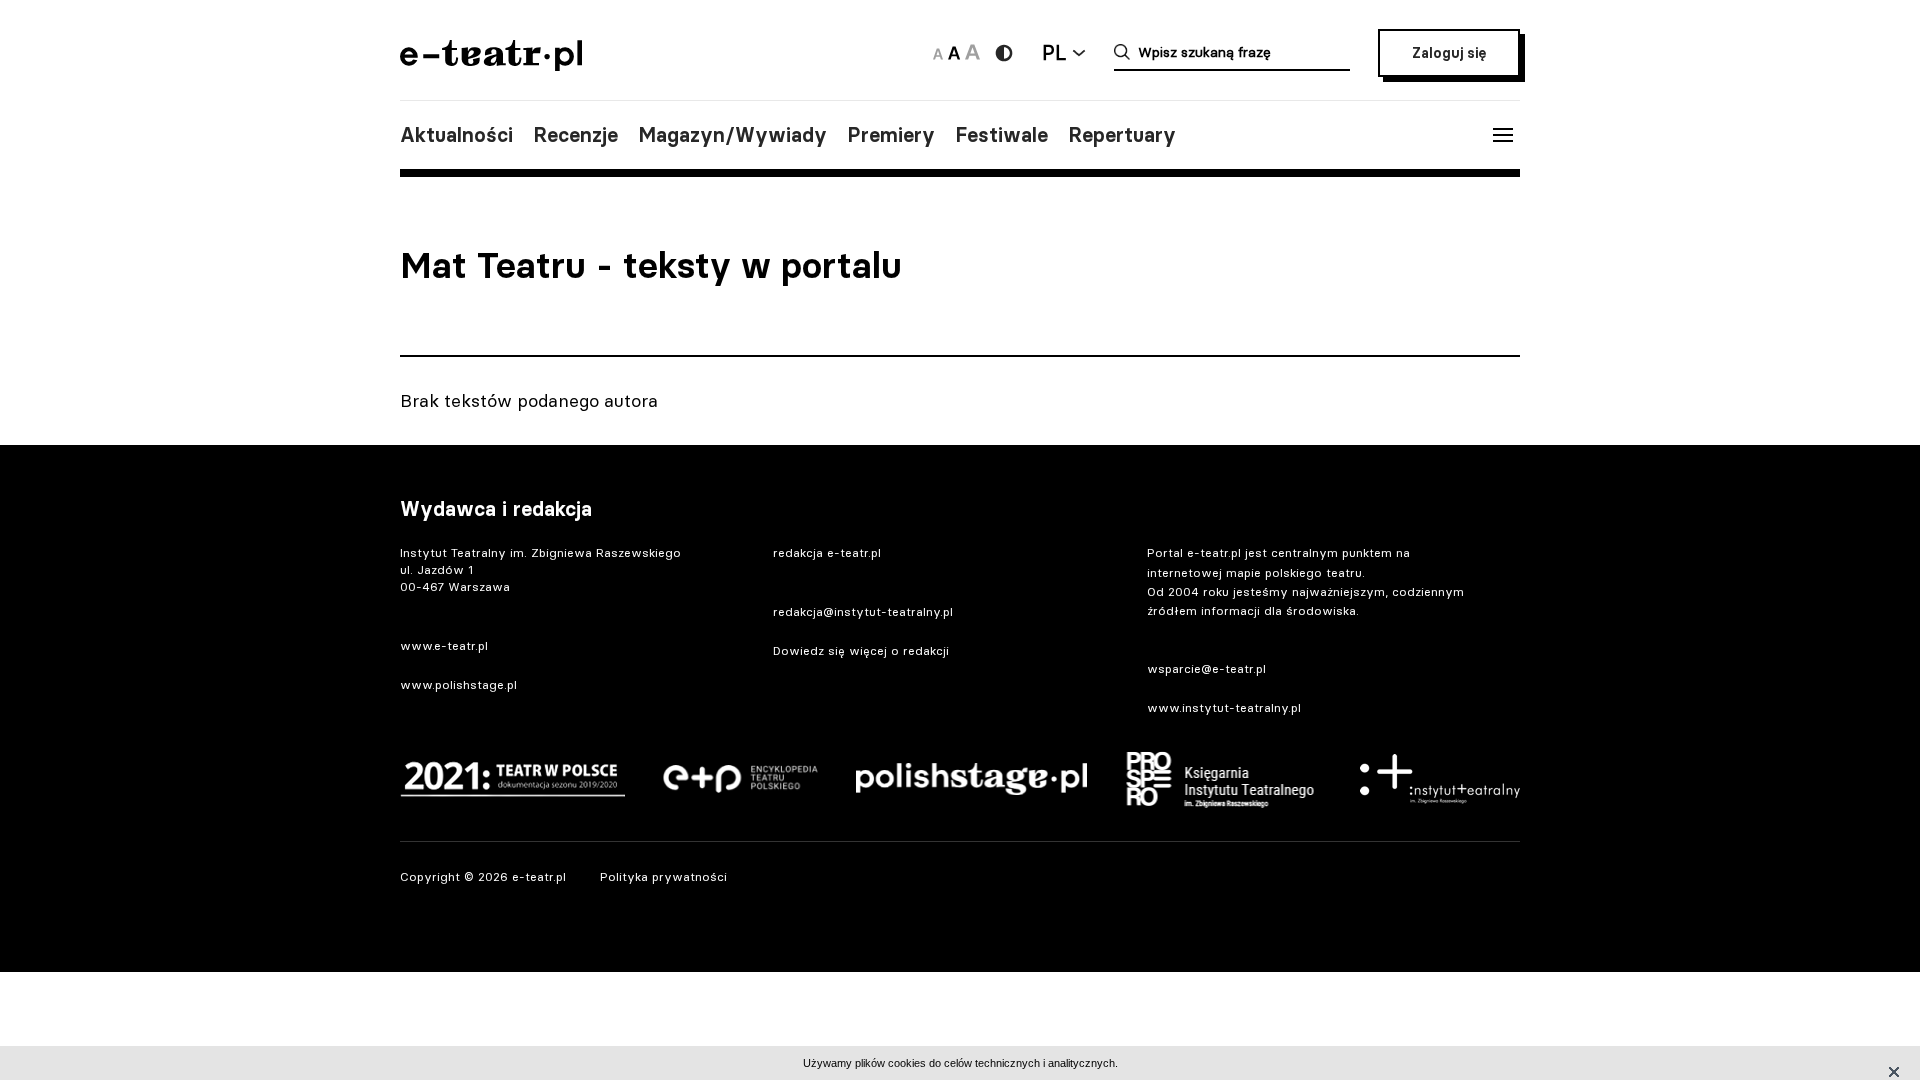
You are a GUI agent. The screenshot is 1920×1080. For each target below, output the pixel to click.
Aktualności (456, 135)
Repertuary (1122, 135)
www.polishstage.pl (458, 684)
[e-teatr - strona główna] (491, 64)
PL (1054, 52)
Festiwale (1001, 135)
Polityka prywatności (663, 876)
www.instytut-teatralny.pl (1224, 707)
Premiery (891, 135)
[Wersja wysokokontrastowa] (1004, 53)
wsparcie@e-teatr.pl (1206, 668)
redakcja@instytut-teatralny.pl (863, 611)
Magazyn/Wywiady (732, 135)
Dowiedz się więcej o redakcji (861, 650)
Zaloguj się (1449, 53)
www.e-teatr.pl (444, 645)
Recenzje (575, 135)
